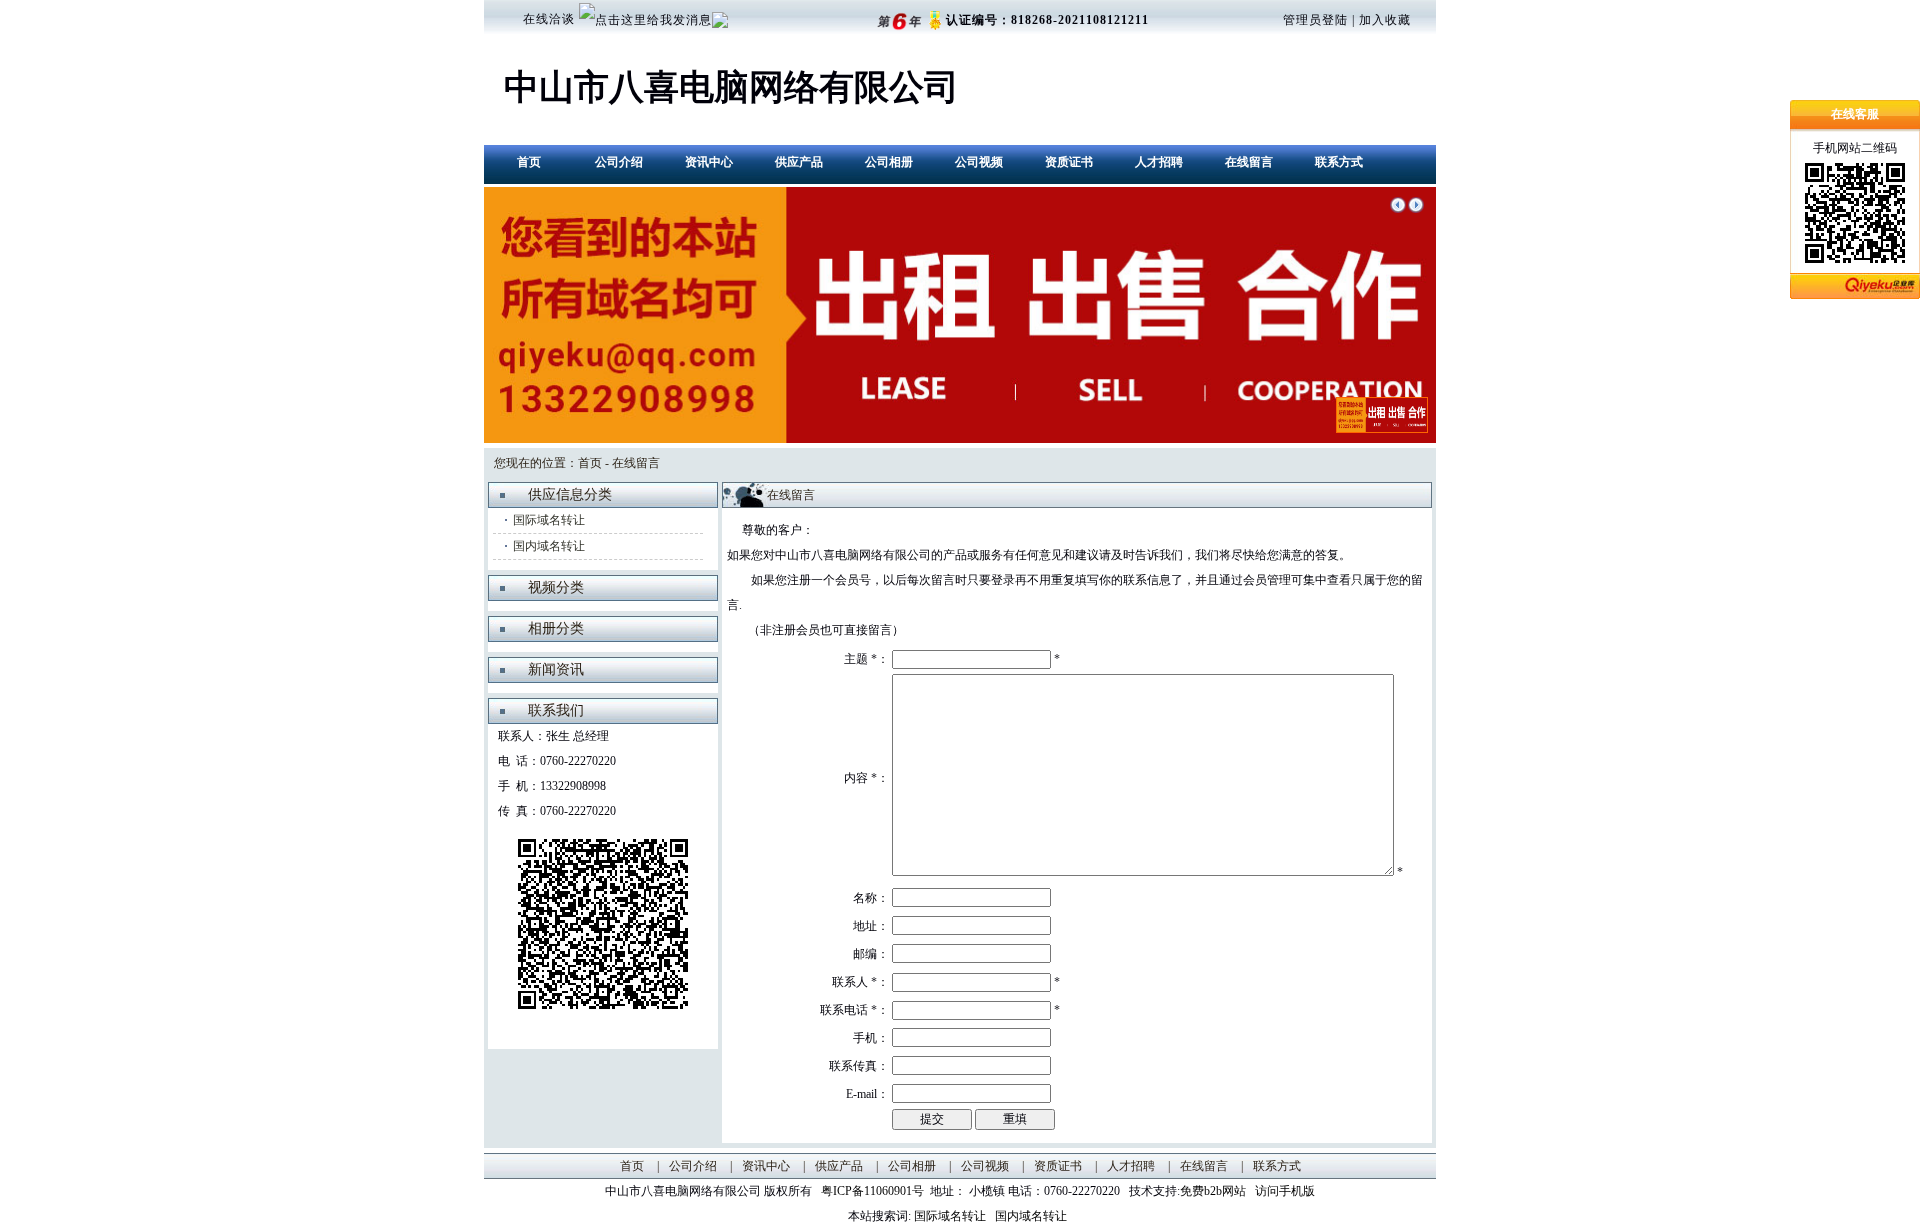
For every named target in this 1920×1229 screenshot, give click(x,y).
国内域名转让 (549, 546)
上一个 (1398, 205)
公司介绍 (619, 162)
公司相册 (889, 162)
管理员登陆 (1315, 20)
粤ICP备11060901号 (875, 1191)
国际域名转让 (549, 520)
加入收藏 (1385, 20)
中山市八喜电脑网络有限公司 (731, 87)
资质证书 (1069, 162)
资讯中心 (709, 162)
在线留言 (1249, 162)
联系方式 (1339, 162)
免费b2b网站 (1213, 1191)
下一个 (1416, 205)
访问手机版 (1283, 1191)
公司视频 (979, 162)
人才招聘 (1159, 162)
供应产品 (799, 162)
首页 (529, 162)
